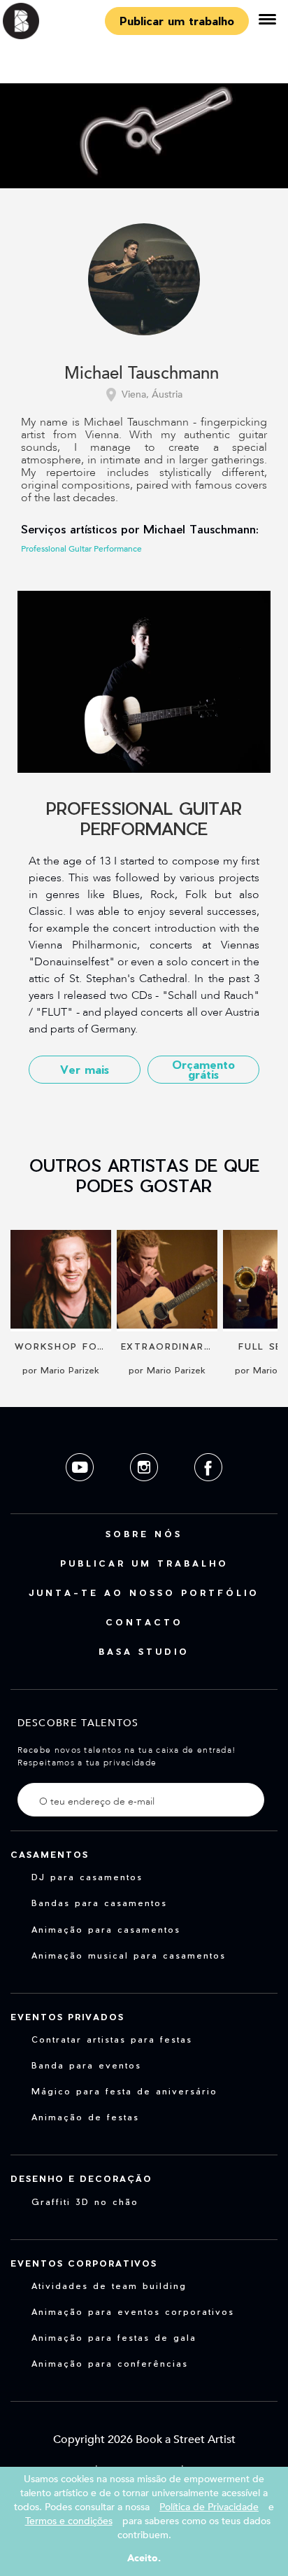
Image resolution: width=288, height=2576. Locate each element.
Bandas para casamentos (99, 1903)
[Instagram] (145, 1492)
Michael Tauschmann (142, 374)
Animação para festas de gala (114, 2337)
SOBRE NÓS (144, 1534)
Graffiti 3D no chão (85, 2201)
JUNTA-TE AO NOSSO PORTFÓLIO (144, 1592)
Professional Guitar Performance (81, 549)
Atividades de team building (109, 2285)
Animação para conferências (110, 2363)
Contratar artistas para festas (112, 2039)
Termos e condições (69, 2521)
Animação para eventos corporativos (133, 2311)
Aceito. (144, 2558)
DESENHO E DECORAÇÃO (81, 2178)
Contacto (144, 1622)
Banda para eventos (86, 2065)
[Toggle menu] (267, 21)
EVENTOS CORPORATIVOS (84, 2263)
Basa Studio (144, 1651)
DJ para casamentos (87, 1877)
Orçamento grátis (203, 1069)
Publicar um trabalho (177, 21)
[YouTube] (81, 1492)
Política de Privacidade (209, 2507)
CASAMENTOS (50, 1854)
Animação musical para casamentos (129, 1955)
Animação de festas (85, 2117)
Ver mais (85, 1069)
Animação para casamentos (106, 1929)
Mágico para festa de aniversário (124, 2091)
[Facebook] (208, 1492)
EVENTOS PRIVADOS (67, 2017)
